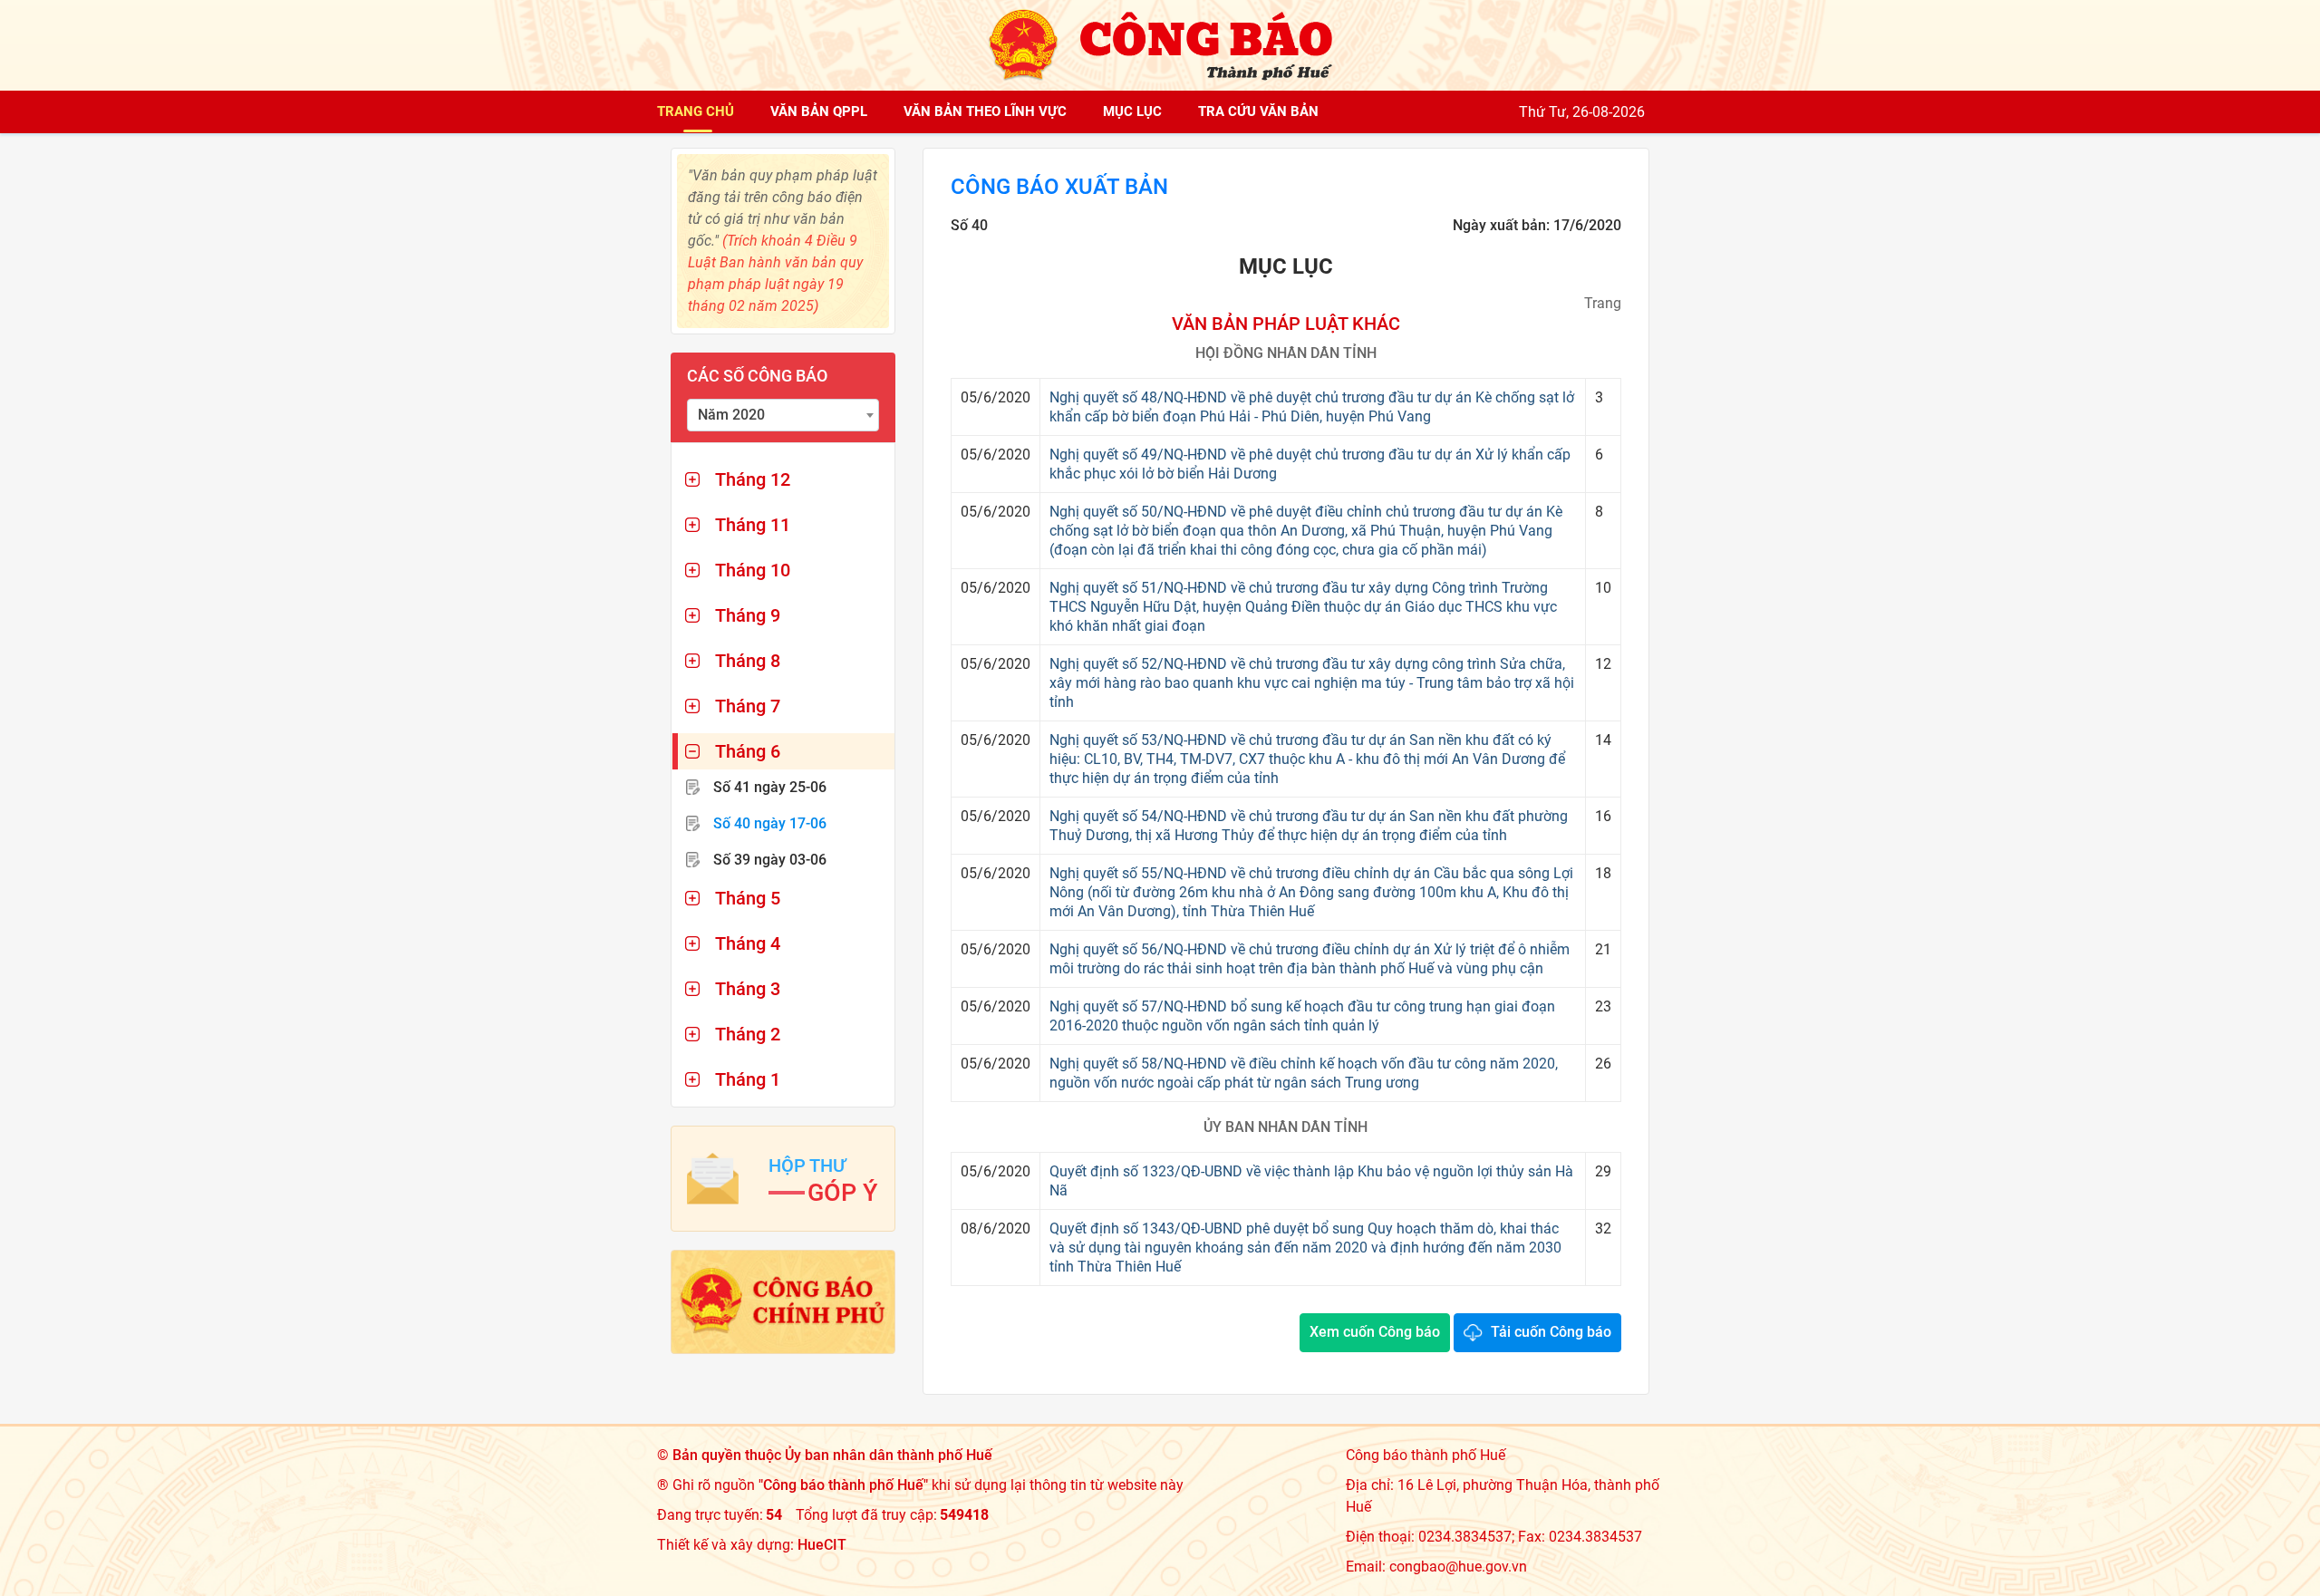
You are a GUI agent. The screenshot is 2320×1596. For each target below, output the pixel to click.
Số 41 (770, 787)
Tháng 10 (753, 570)
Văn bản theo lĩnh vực (985, 111)
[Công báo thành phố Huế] (1160, 44)
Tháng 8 (748, 661)
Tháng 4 (748, 943)
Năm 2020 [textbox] (731, 415)
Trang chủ (696, 111)
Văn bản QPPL (819, 111)
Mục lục (1132, 111)
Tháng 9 (748, 615)
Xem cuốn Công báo (1375, 1332)
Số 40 (770, 823)
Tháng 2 (748, 1034)
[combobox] (783, 415)
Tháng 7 (748, 706)
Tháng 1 (748, 1079)
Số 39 (770, 860)
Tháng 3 (748, 989)
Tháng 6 (748, 751)
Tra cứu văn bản (1258, 111)
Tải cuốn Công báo (1551, 1332)
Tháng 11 (753, 525)
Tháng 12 (753, 479)
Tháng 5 (748, 898)
